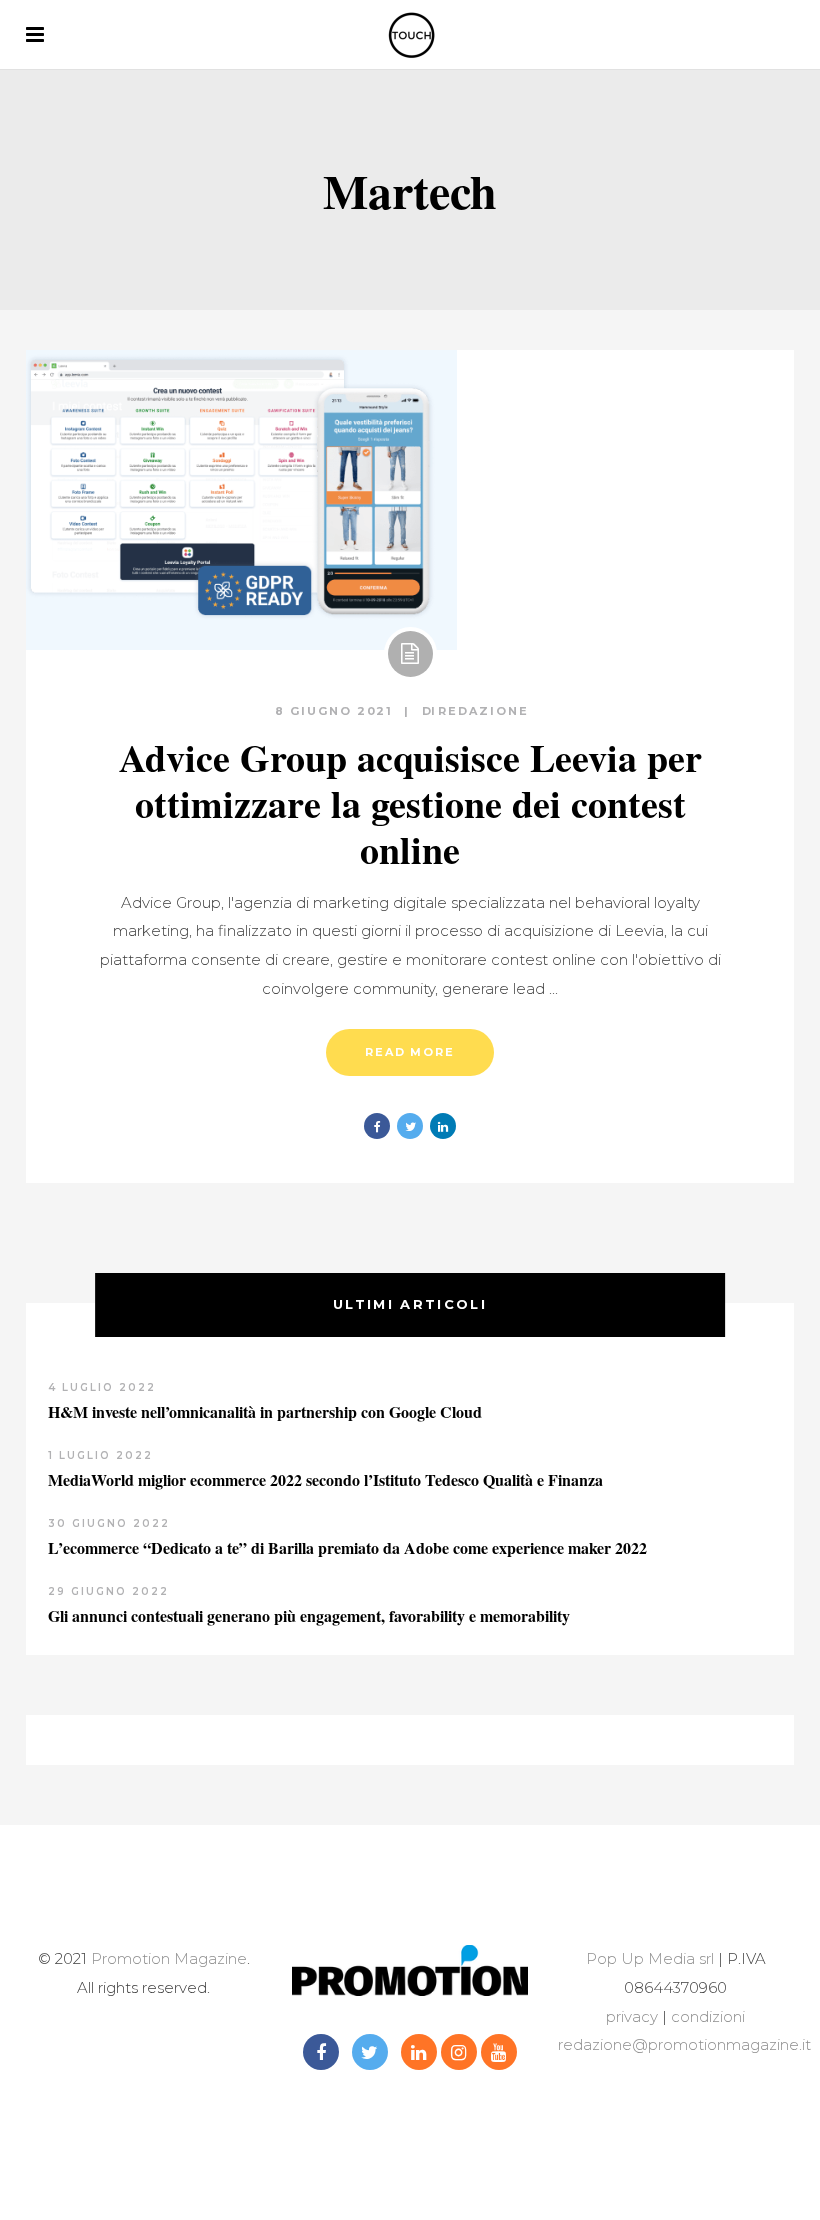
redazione (483, 711)
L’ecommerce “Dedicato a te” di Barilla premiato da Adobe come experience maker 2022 (347, 1547)
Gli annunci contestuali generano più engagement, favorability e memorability (309, 1615)
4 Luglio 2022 (102, 1387)
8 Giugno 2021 (337, 711)
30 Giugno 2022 (109, 1523)
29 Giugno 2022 (108, 1591)
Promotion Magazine (169, 1958)
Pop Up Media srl (650, 1958)
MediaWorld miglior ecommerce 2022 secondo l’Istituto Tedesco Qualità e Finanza (325, 1479)
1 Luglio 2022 (100, 1455)
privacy (632, 2016)
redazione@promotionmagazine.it (684, 2044)
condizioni (706, 2016)
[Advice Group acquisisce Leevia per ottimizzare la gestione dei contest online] (241, 500)
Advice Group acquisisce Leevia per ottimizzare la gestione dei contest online (410, 803)
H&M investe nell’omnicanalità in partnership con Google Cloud (265, 1411)
